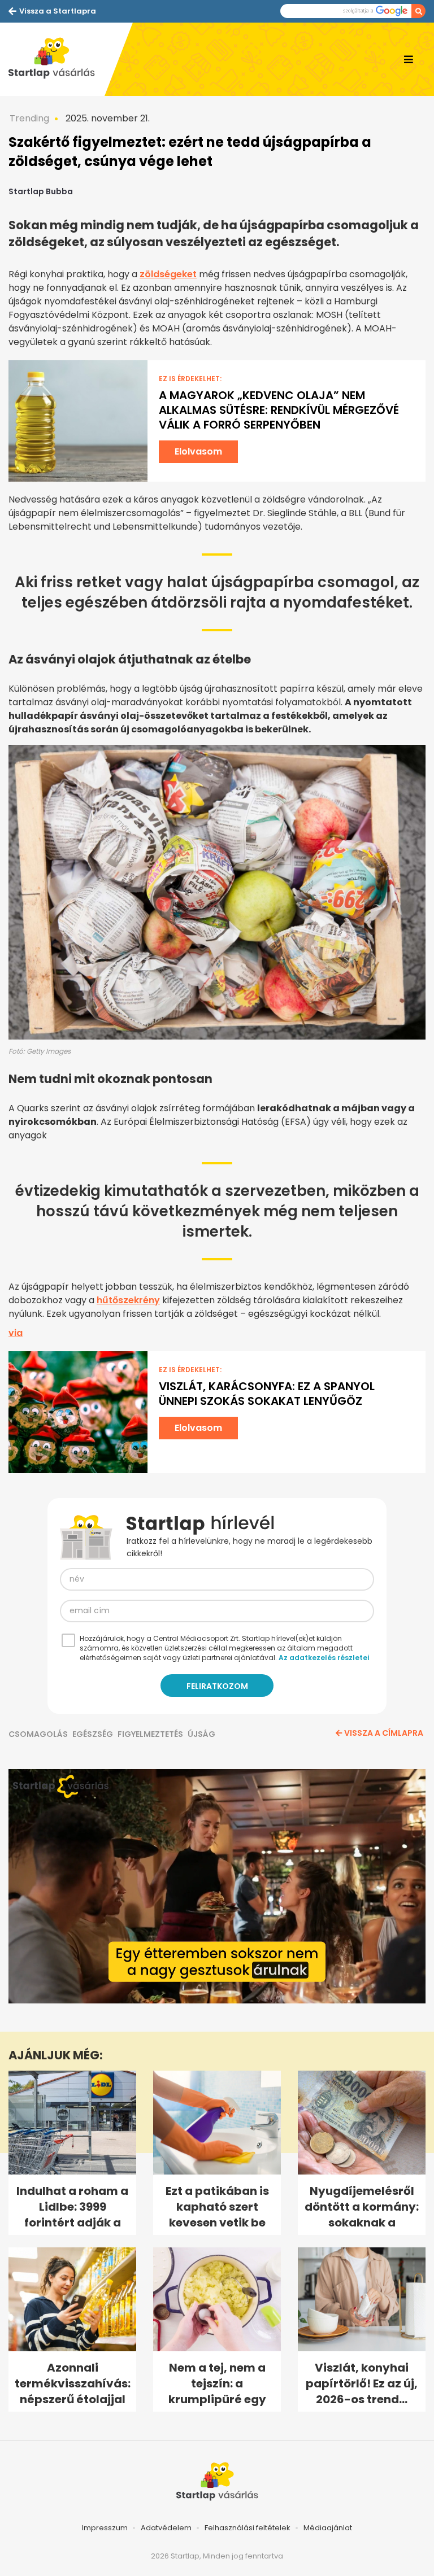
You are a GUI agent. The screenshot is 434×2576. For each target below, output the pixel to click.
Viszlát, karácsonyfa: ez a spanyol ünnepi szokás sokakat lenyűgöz (267, 1394)
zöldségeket (168, 274)
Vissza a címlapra (384, 1733)
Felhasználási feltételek (248, 2528)
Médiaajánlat (328, 2528)
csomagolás (38, 1734)
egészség (93, 1734)
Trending (29, 118)
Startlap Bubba (41, 191)
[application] (217, 1886)
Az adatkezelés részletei (324, 1658)
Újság (201, 1734)
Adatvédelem (166, 2528)
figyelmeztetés (150, 1734)
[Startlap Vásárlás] (57, 59)
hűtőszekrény (128, 1300)
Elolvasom (198, 451)
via (16, 1333)
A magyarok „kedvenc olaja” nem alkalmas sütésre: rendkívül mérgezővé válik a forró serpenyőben (279, 410)
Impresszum (105, 2528)
